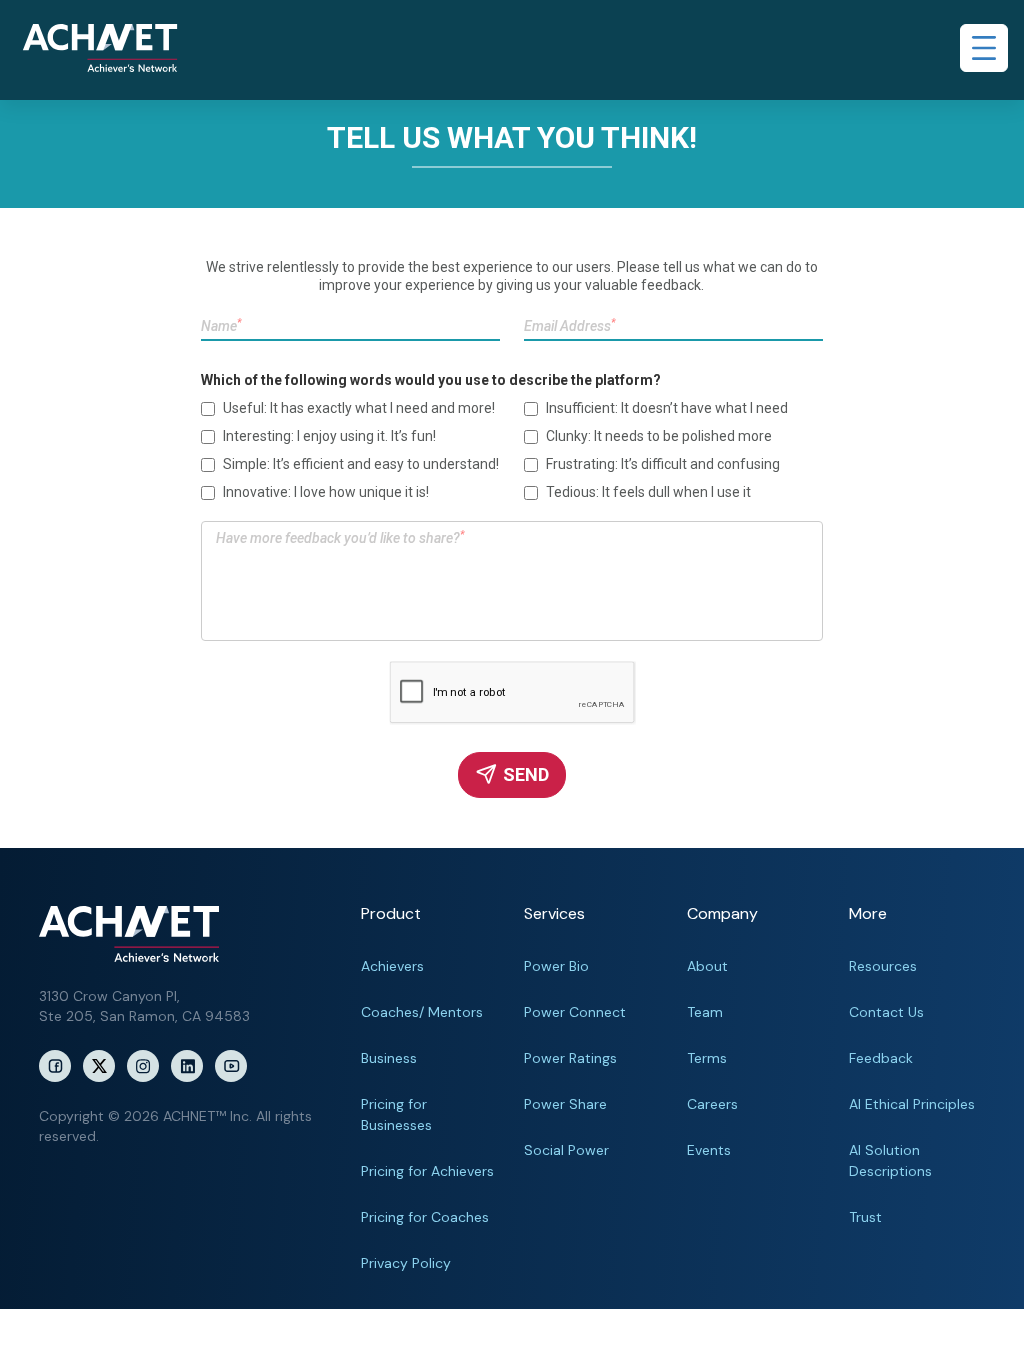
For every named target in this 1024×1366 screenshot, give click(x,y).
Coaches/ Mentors (422, 1012)
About (707, 966)
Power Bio (556, 966)
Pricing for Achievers (427, 1171)
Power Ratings (570, 1058)
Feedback (881, 1058)
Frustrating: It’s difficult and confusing (663, 464)
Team (705, 1012)
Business (389, 1058)
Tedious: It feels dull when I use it (648, 492)
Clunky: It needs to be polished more (659, 436)
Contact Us (886, 1012)
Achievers (392, 966)
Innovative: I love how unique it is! (326, 492)
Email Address (570, 325)
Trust (865, 1217)
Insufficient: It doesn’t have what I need (667, 408)
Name (221, 325)
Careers (712, 1104)
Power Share (565, 1104)
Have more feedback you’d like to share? (340, 537)
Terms (707, 1058)
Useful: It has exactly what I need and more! (359, 408)
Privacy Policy (406, 1263)
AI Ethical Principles (912, 1104)
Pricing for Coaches (425, 1217)
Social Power (566, 1150)
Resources (883, 966)
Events (709, 1150)
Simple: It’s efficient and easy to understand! (361, 464)
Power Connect (575, 1012)
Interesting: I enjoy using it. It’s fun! (329, 436)
